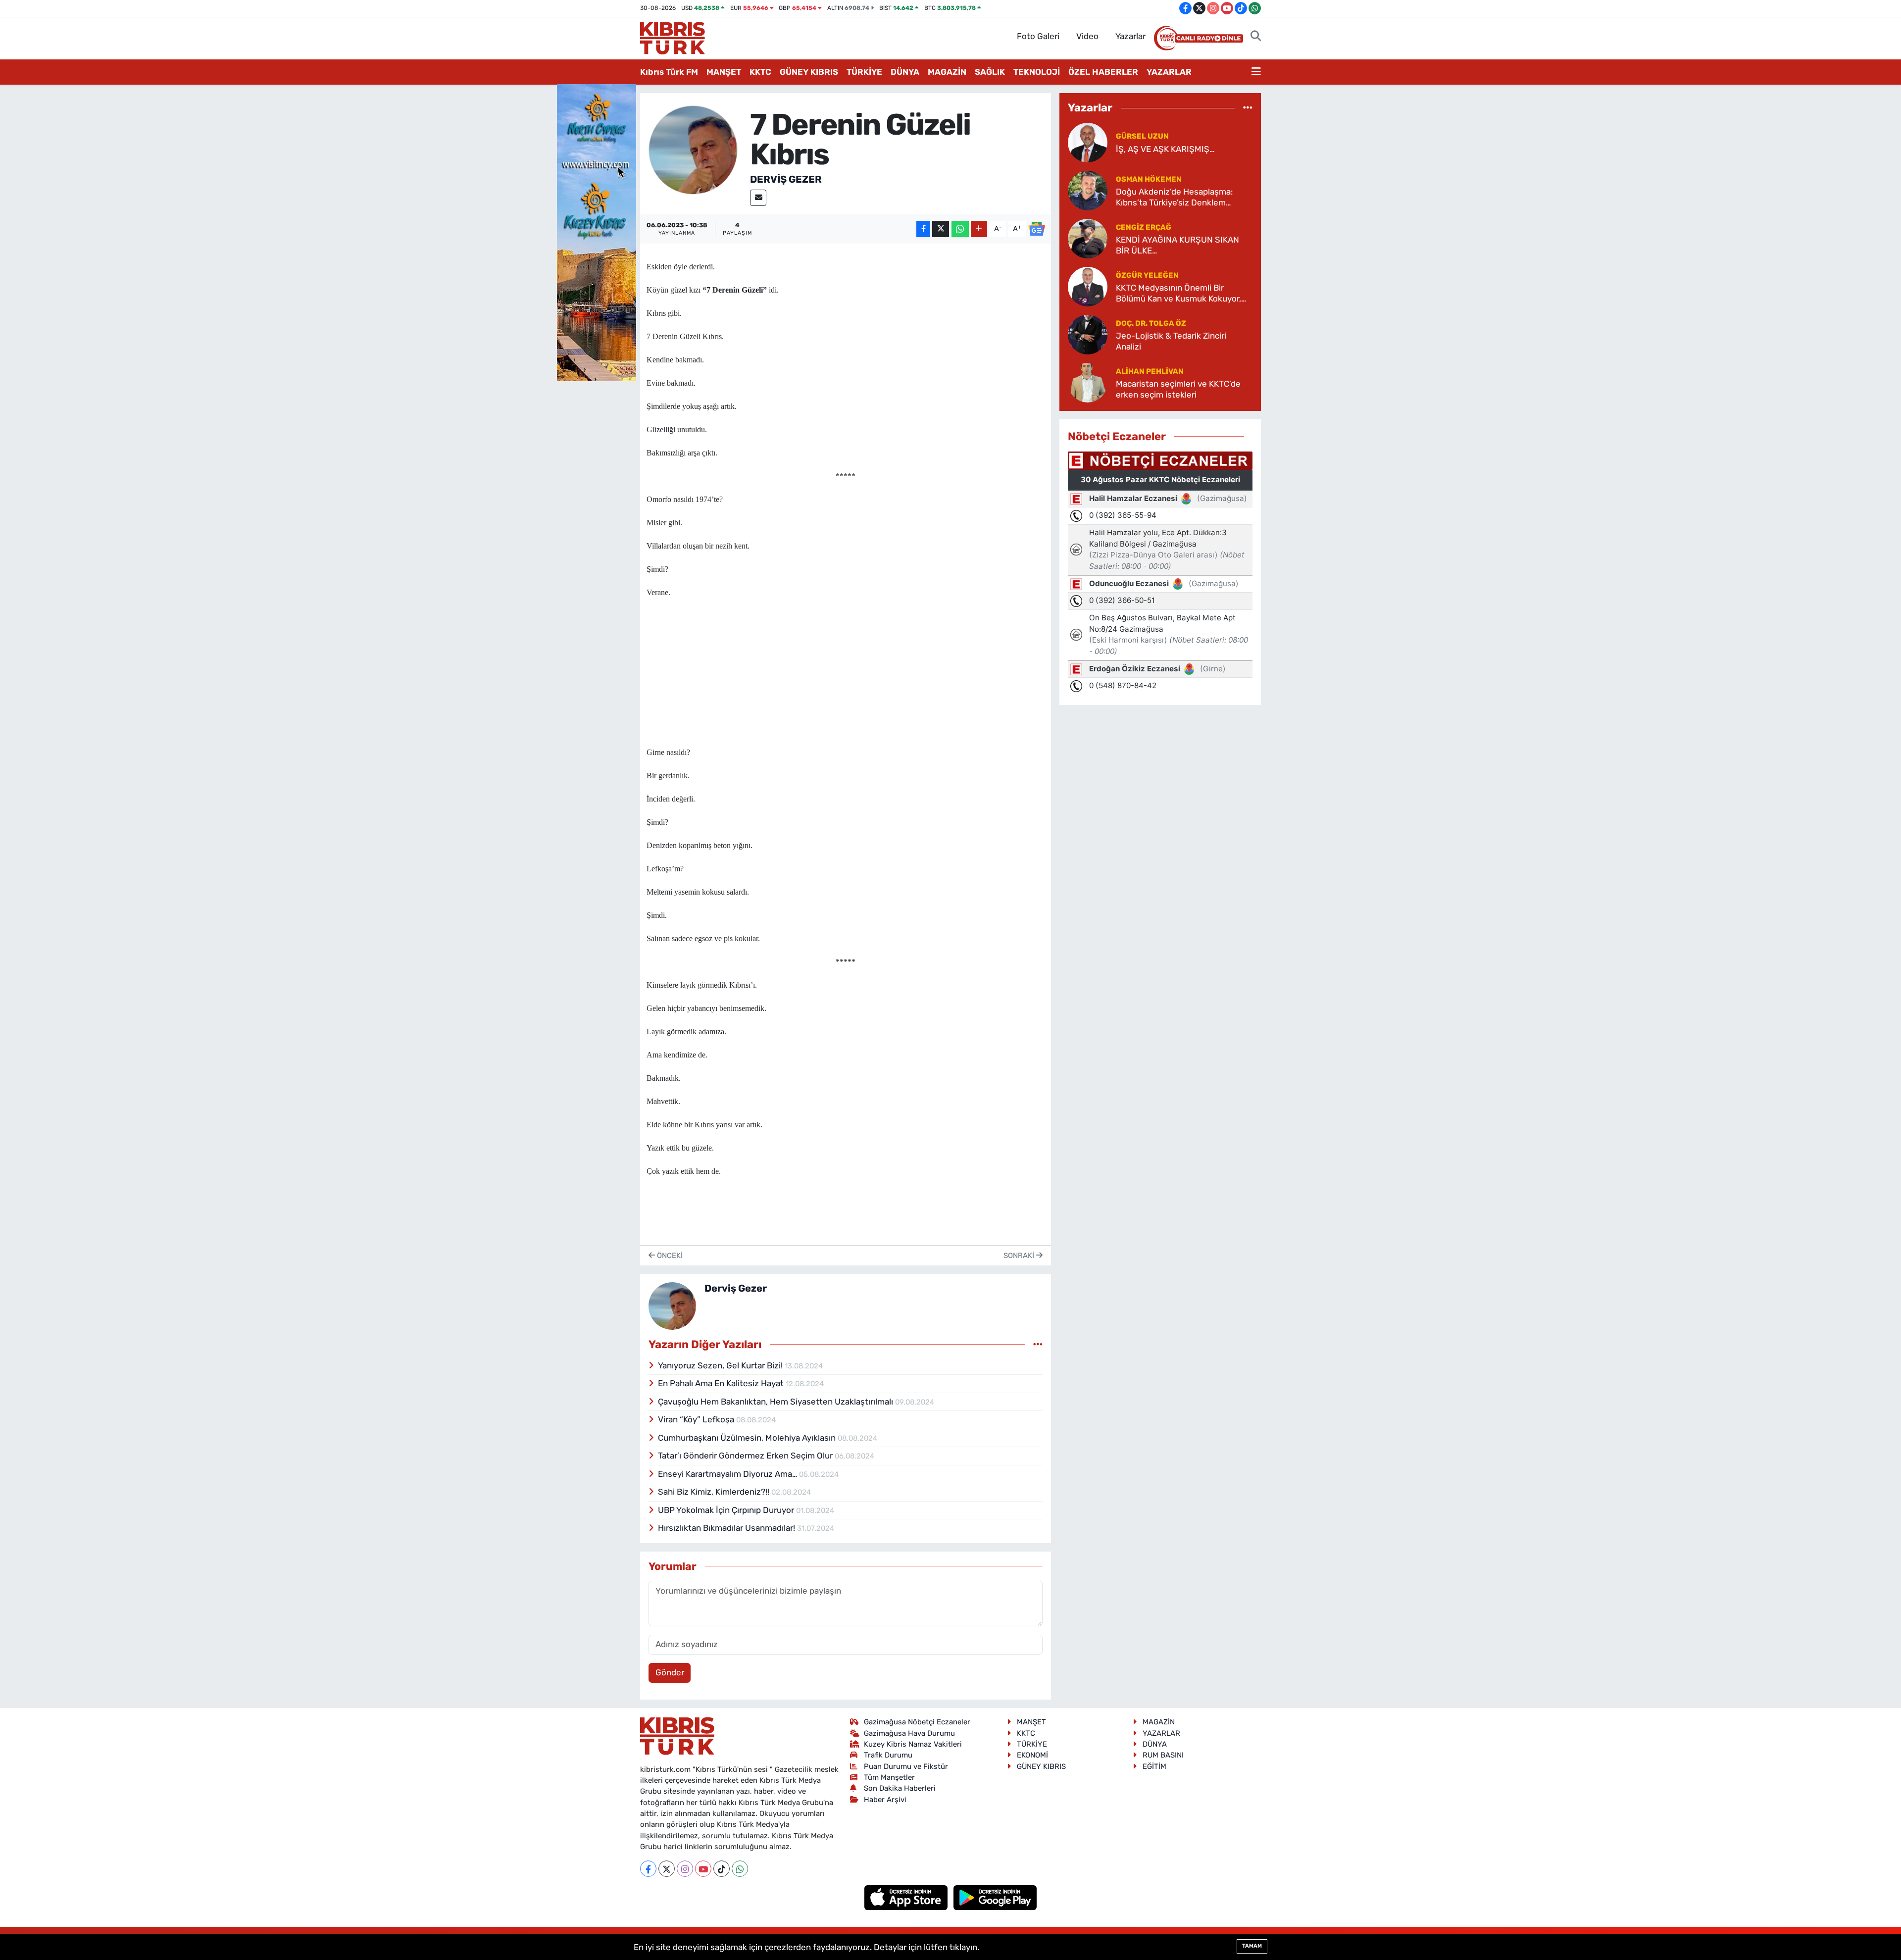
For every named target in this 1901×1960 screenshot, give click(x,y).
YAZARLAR (1169, 72)
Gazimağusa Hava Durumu (909, 1733)
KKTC (760, 72)
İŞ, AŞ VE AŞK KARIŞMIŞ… (1165, 149)
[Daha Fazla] (979, 229)
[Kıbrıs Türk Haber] (673, 37)
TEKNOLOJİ (1037, 72)
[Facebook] (648, 1869)
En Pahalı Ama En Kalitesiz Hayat (722, 1383)
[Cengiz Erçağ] (1088, 238)
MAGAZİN (947, 72)
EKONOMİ (1032, 1755)
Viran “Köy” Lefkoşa (697, 1419)
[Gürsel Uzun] (1088, 142)
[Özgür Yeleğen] (1088, 286)
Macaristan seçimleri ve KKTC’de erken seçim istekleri (1178, 389)
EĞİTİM (1154, 1766)
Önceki (669, 1256)
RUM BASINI (1163, 1755)
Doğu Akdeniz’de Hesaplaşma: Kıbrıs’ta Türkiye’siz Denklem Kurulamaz (1174, 197)
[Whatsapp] (740, 1869)
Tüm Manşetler (889, 1777)
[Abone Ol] (1037, 229)
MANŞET (724, 72)
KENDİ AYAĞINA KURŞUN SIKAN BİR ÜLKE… (1177, 245)
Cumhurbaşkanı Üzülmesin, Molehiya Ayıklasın (748, 1438)
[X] (667, 1869)
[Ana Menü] (1256, 72)
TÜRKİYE (864, 72)
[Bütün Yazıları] (1038, 1344)
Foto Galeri (1038, 36)
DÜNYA (905, 72)
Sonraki (1020, 1256)
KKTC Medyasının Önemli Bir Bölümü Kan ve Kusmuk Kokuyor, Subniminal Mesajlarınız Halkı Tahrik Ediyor (1184, 293)
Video (1087, 36)
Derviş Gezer (786, 179)
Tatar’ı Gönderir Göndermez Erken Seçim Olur (746, 1456)
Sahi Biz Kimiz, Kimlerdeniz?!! (715, 1492)
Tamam (1252, 1946)
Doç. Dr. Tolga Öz (1151, 323)
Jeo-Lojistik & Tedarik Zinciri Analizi (1171, 341)
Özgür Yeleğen (1147, 275)
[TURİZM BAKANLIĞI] (597, 232)
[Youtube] (703, 1869)
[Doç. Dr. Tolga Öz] (1088, 334)
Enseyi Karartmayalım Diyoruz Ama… (728, 1474)
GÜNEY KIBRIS (809, 72)
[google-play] (995, 1897)
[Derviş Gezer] (693, 150)
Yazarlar (1130, 36)
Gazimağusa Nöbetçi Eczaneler (917, 1722)
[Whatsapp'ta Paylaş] (960, 229)
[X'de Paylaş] (941, 229)
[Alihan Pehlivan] (1088, 382)
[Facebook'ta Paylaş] (923, 229)
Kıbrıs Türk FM (669, 72)
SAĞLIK (990, 72)
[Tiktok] (722, 1869)
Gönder (670, 1672)
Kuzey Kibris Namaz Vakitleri (913, 1744)
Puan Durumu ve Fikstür (906, 1766)
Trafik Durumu (888, 1755)
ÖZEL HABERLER (1103, 72)
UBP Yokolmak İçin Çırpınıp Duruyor (727, 1510)
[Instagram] (685, 1869)
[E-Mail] (758, 198)
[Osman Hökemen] (1088, 190)
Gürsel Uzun (1142, 136)
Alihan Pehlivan (1150, 371)
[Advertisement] (846, 669)
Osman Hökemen (1149, 179)
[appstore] (907, 1897)
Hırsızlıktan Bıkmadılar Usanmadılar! (727, 1528)
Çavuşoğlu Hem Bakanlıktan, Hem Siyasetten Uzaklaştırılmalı (776, 1402)
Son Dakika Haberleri (900, 1788)
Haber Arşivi (885, 1800)
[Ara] (1256, 37)
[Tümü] (1248, 107)
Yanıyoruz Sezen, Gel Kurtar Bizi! (721, 1365)
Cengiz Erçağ (1144, 227)
